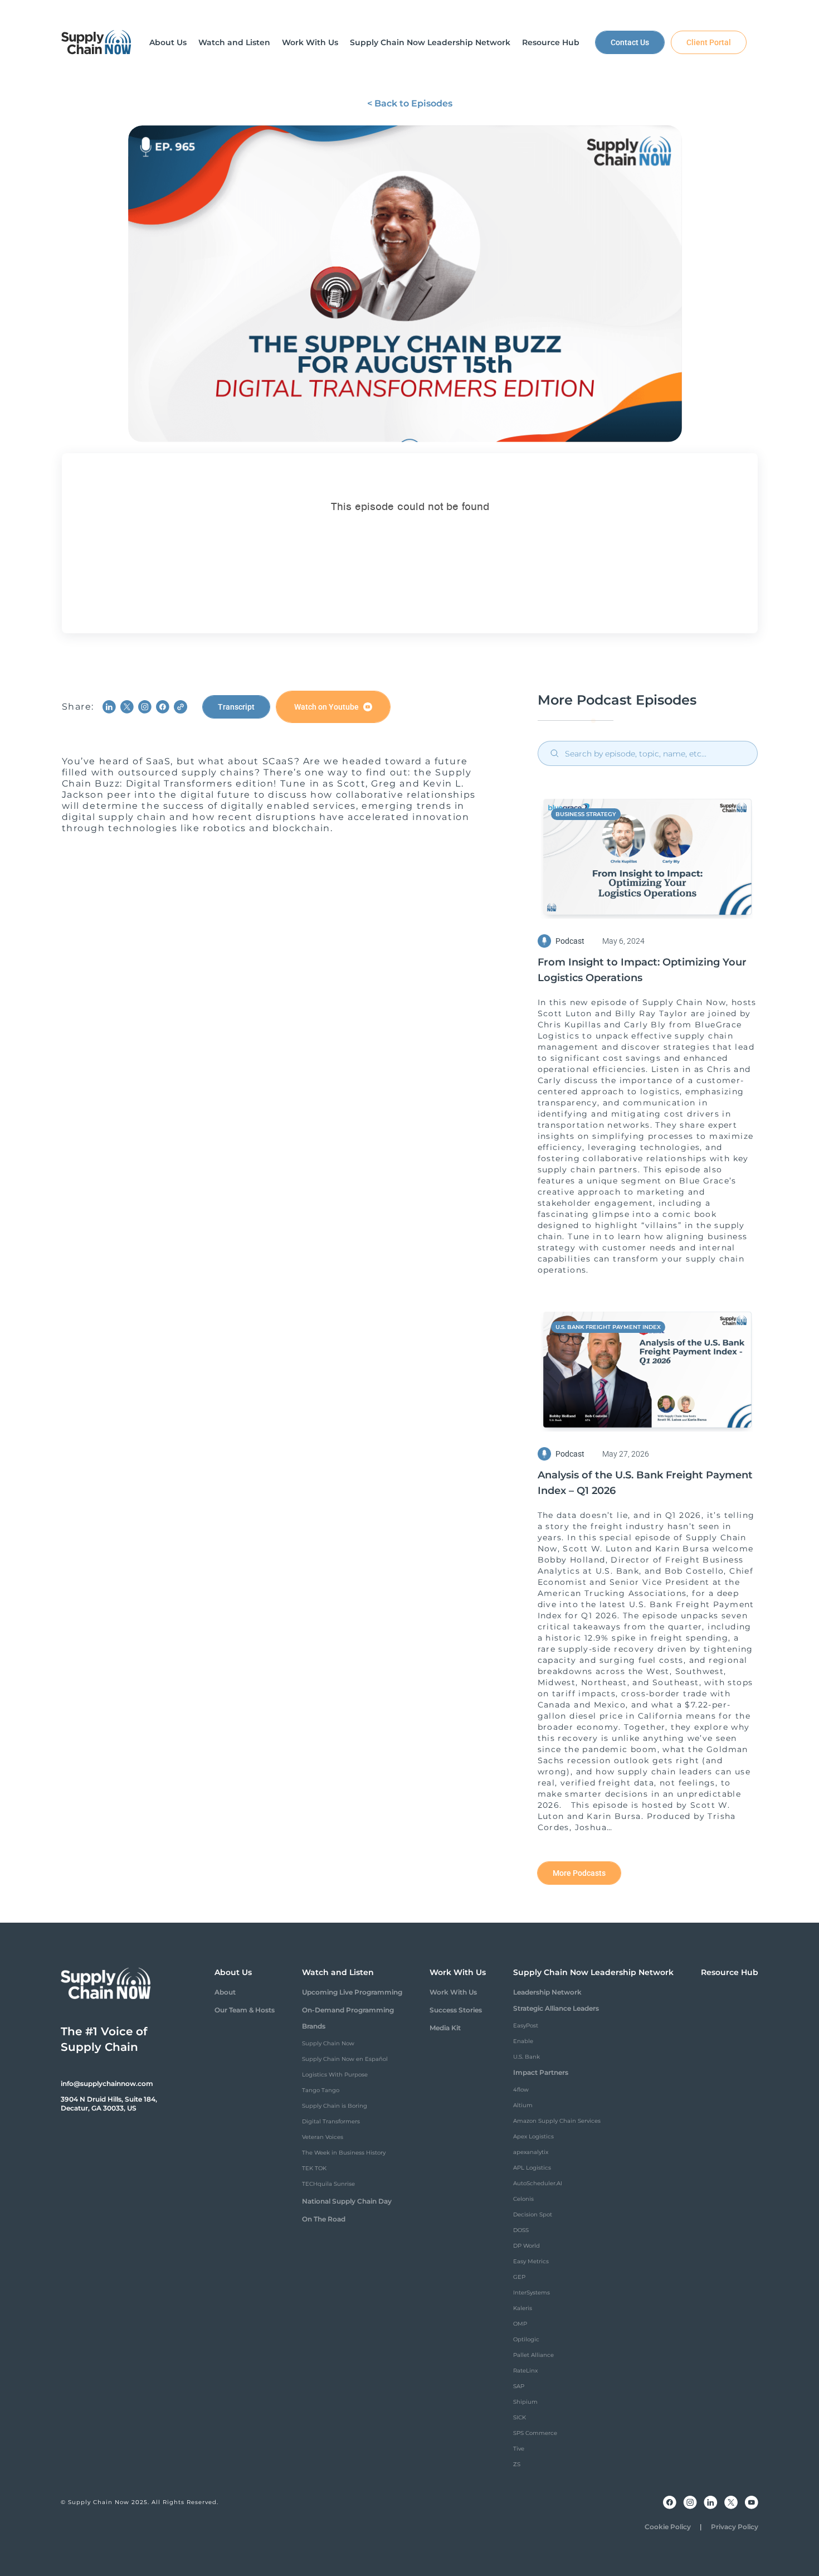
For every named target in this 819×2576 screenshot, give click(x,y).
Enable (523, 2041)
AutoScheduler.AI (538, 2183)
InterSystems (532, 2293)
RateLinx (525, 2371)
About (225, 1992)
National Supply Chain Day (347, 2201)
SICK (520, 2417)
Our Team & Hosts (245, 2010)
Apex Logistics (533, 2136)
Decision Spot (533, 2214)
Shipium (525, 2402)
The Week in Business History (344, 2153)
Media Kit (445, 2028)
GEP (519, 2277)
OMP (520, 2324)
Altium (523, 2105)
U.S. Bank (526, 2057)
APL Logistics (532, 2168)
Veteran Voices (323, 2137)
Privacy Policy (735, 2527)
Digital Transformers (331, 2121)
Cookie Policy (668, 2527)
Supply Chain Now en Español (345, 2059)
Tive (519, 2449)
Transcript (236, 707)
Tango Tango (321, 2090)
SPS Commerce (535, 2433)
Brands (314, 2026)
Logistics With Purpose (335, 2075)
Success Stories (456, 2010)
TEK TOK (314, 2168)
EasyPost (526, 2026)
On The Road (324, 2219)
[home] (96, 42)
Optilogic (526, 2339)
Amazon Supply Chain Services (557, 2121)
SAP (519, 2386)
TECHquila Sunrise (328, 2184)
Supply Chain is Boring (335, 2106)
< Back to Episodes (410, 103)
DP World (526, 2246)
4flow (521, 2090)
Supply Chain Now (328, 2043)
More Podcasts (579, 1873)
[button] (168, 42)
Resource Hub (730, 1972)
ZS (517, 2464)
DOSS (521, 2230)
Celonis (523, 2199)
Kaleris (523, 2308)
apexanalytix (531, 2152)
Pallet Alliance (533, 2355)
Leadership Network (547, 1992)
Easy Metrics (531, 2261)
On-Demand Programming (348, 2010)
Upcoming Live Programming (352, 1992)
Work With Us (453, 1992)
